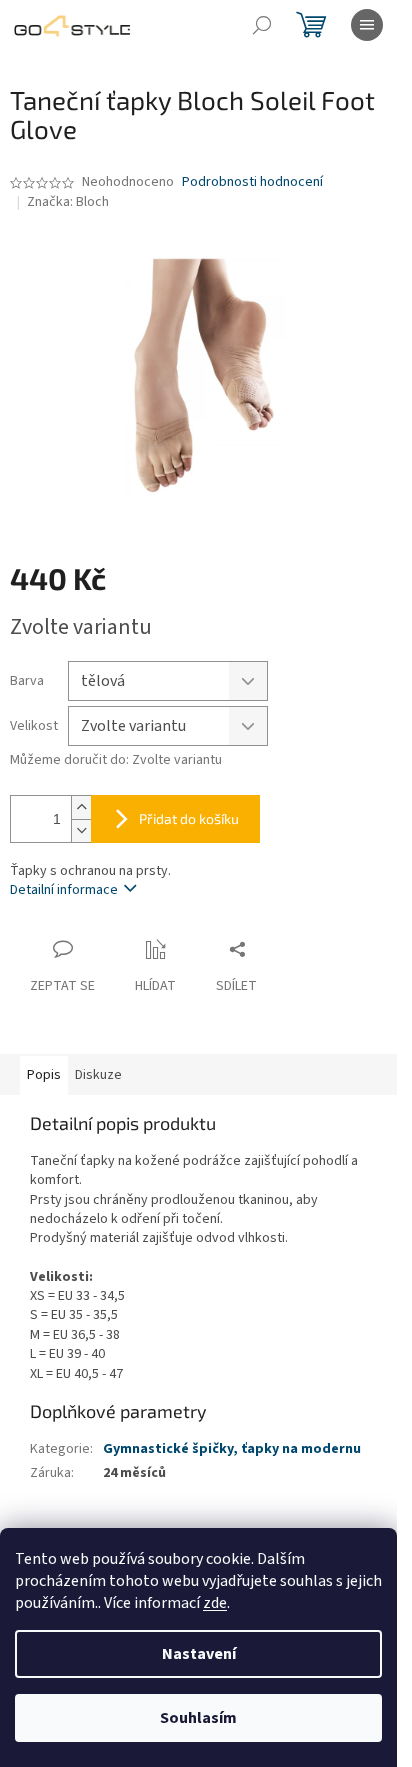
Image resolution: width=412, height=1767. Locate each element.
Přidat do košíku (189, 818)
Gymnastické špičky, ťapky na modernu (232, 1449)
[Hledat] (262, 25)
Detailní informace (64, 890)
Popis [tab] (44, 1075)
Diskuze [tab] (98, 1075)
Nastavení (199, 1654)
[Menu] (367, 25)
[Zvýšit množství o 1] (81, 807)
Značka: (68, 202)
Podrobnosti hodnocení (252, 182)
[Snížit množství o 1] (81, 830)
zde (215, 1603)
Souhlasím (198, 1718)
